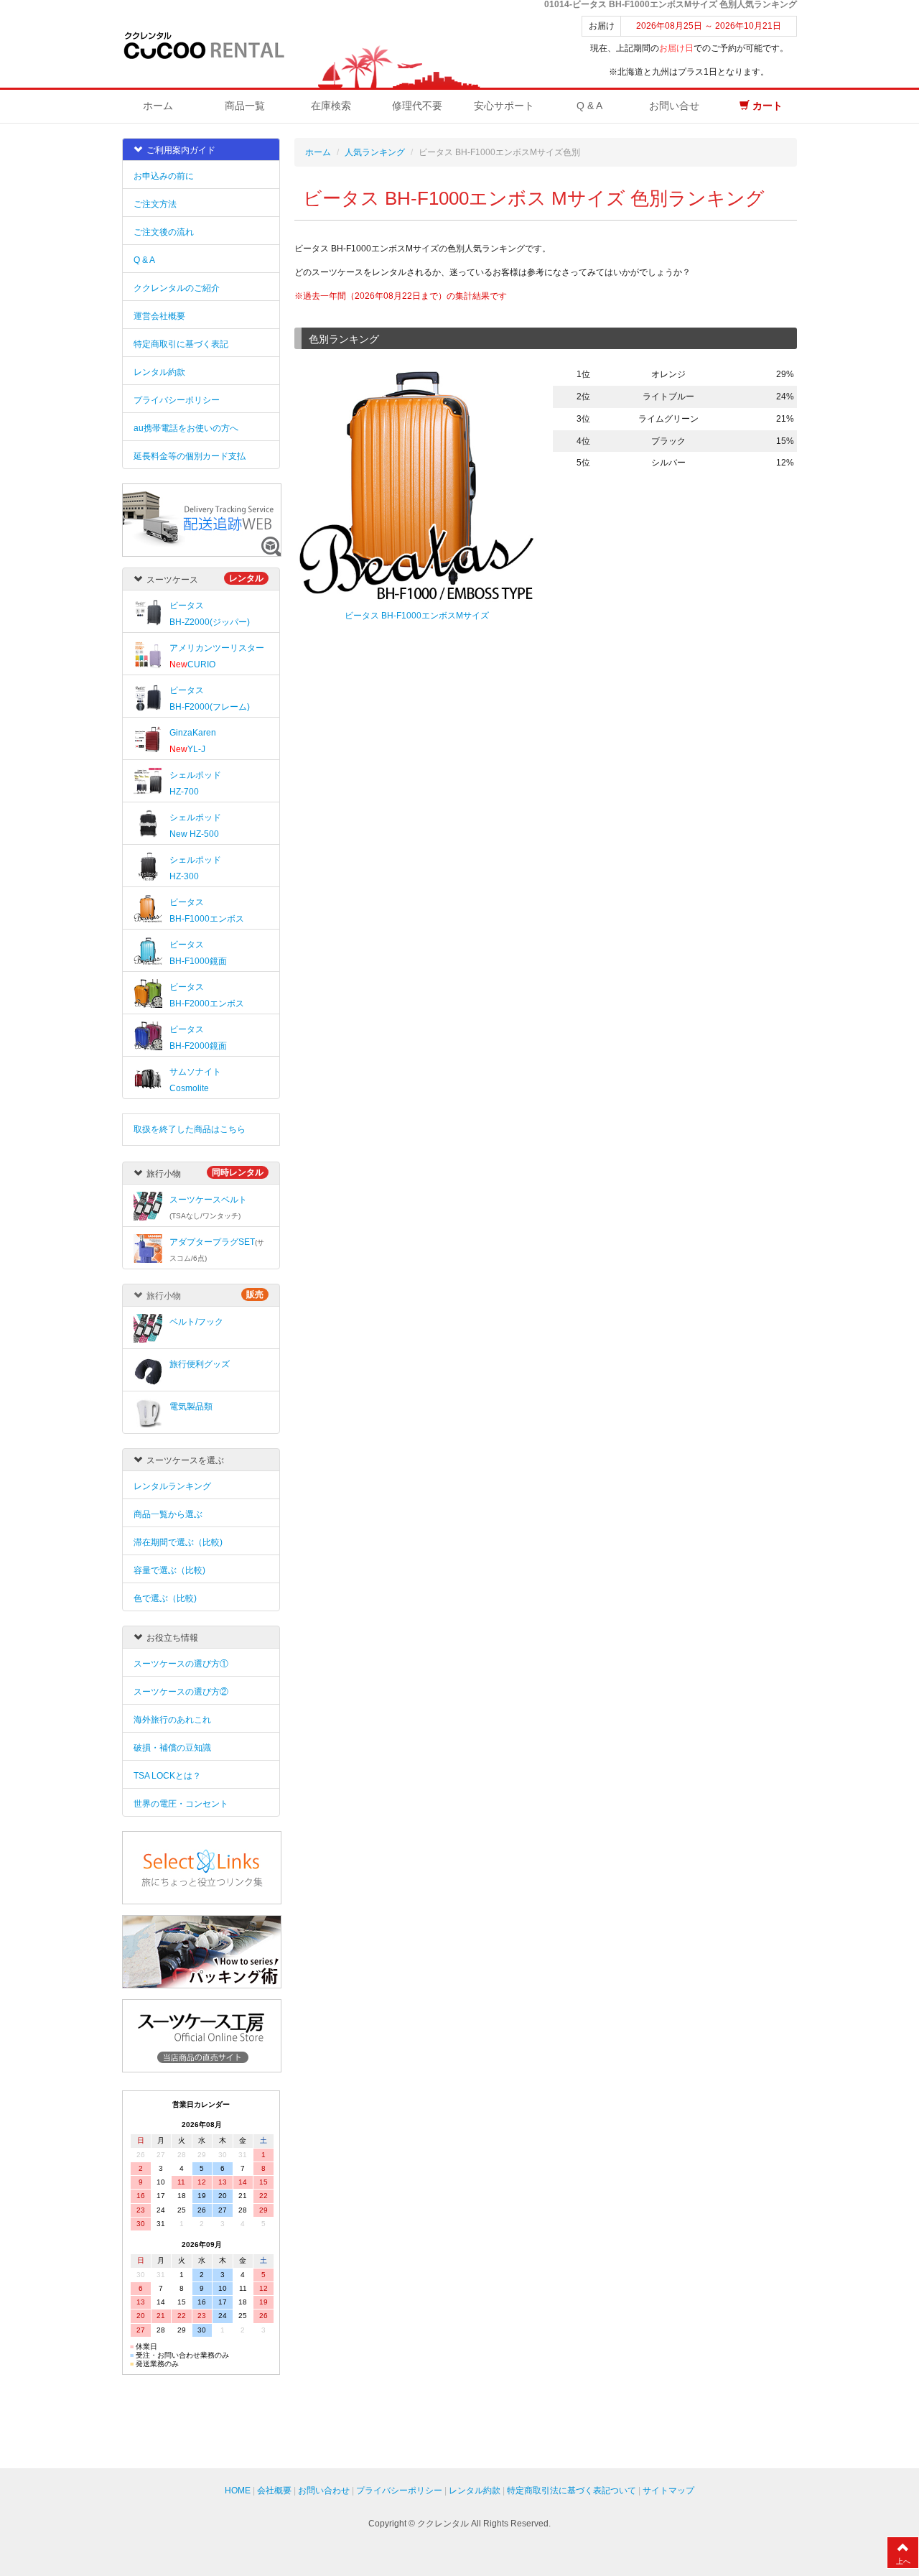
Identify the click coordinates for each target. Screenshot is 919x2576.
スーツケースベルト (208, 1208)
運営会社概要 (159, 316)
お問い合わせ (324, 2491)
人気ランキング (375, 152)
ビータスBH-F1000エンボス (207, 911)
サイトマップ (668, 2491)
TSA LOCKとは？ (167, 1776)
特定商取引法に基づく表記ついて (572, 2491)
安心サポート (504, 106)
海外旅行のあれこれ (172, 1720)
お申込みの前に (164, 176)
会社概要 (274, 2491)
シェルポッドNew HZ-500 (195, 826)
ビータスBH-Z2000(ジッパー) (210, 614)
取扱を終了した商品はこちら (190, 1129)
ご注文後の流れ (164, 232)
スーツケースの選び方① (181, 1664)
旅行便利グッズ (200, 1364)
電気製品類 (191, 1407)
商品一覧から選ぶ (168, 1514)
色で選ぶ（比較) (165, 1598)
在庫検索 (331, 106)
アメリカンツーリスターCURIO (217, 656)
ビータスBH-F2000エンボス (207, 995)
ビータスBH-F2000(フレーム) (210, 699)
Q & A (589, 106)
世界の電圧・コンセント (181, 1804)
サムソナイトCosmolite (195, 1080)
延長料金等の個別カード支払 (190, 456)
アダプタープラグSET (217, 1250)
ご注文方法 (155, 204)
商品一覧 (245, 106)
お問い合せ (674, 106)
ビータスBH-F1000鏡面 (198, 953)
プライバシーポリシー (177, 400)
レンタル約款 (159, 372)
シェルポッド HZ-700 (195, 783)
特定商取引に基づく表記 (181, 344)
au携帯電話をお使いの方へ (186, 428)
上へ (903, 2561)
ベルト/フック (196, 1322)
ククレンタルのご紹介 (177, 288)
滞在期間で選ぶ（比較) (178, 1542)
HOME (238, 2491)
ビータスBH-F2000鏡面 (198, 1038)
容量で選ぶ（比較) (169, 1570)
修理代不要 (417, 106)
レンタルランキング (172, 1486)
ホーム (158, 106)
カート (766, 106)
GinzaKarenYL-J (193, 741)
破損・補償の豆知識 (172, 1748)
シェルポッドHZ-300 (195, 868)
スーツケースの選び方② (181, 1692)
